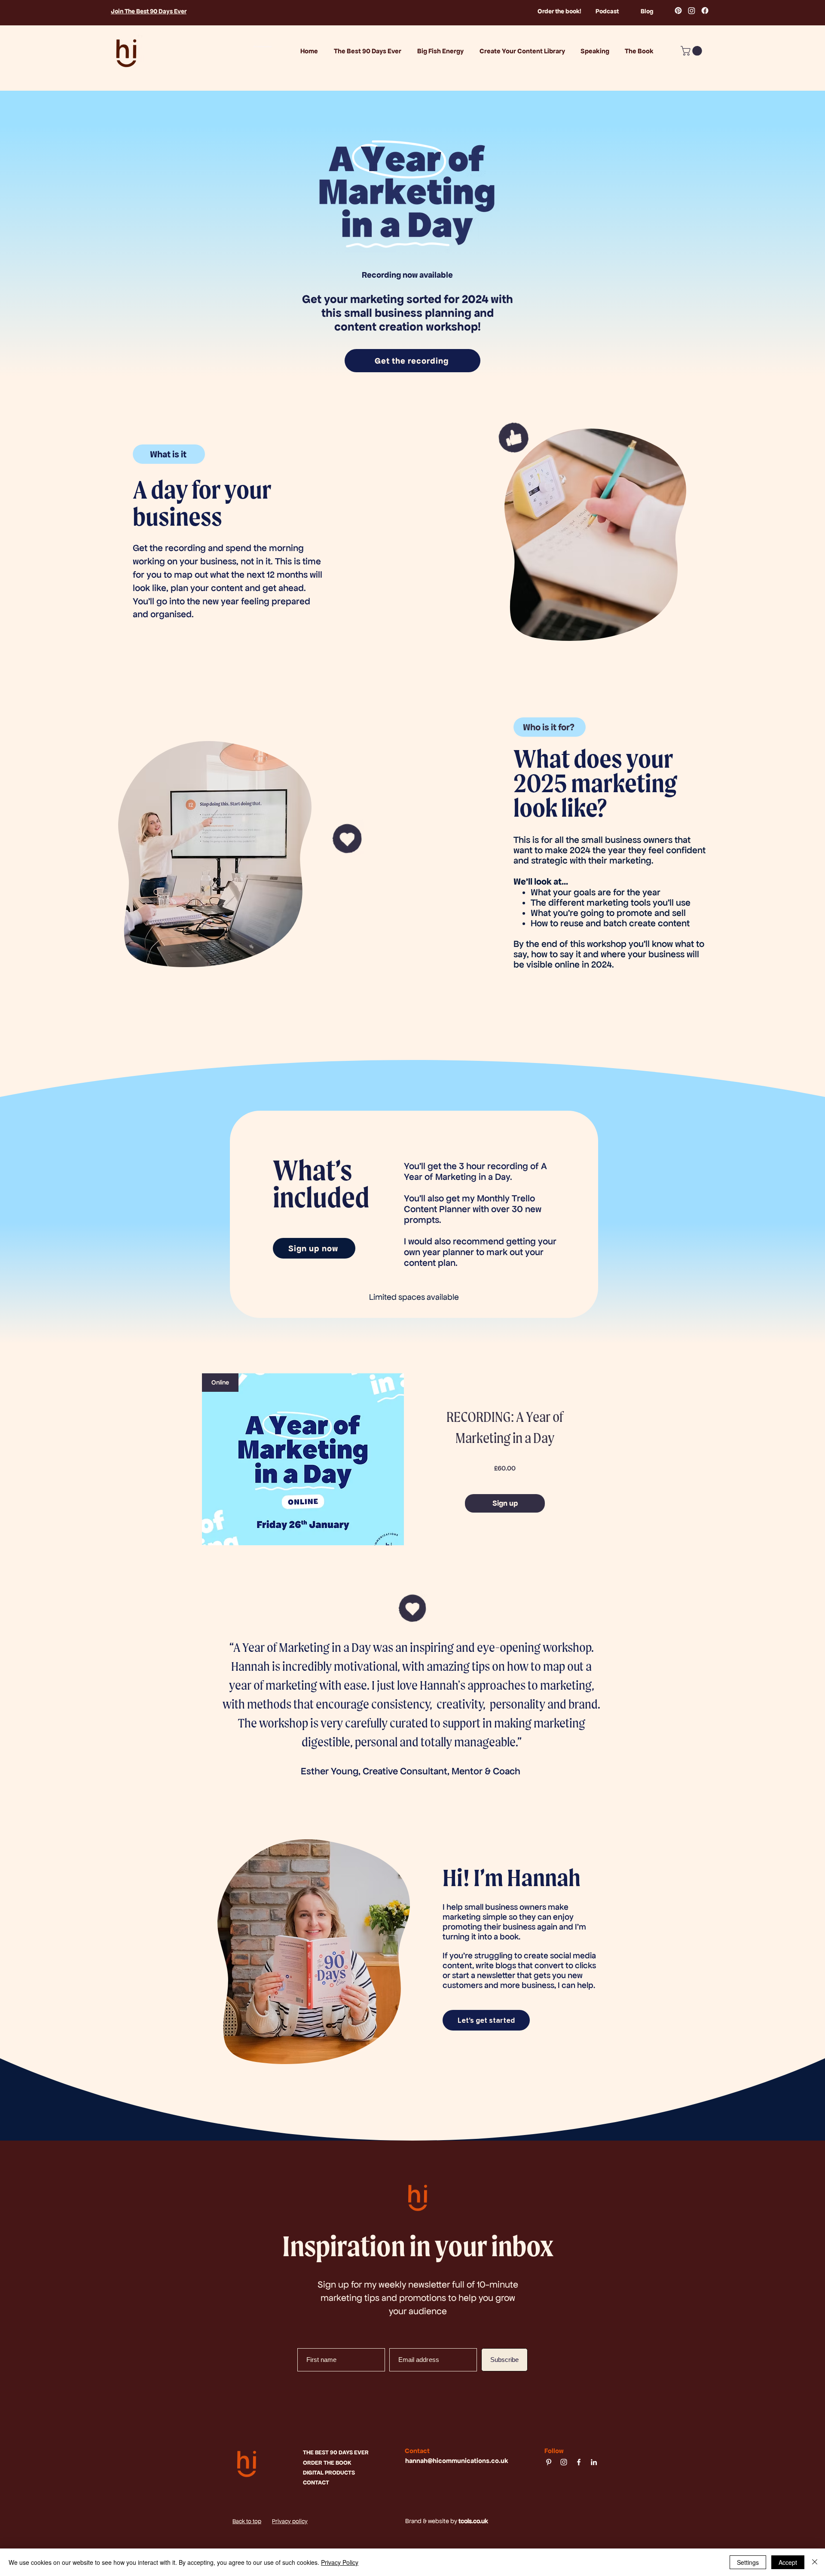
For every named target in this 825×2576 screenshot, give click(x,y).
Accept (788, 2562)
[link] (692, 51)
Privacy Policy (340, 2562)
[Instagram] (692, 11)
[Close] (815, 2562)
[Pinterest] (678, 11)
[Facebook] (705, 11)
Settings (748, 2562)
